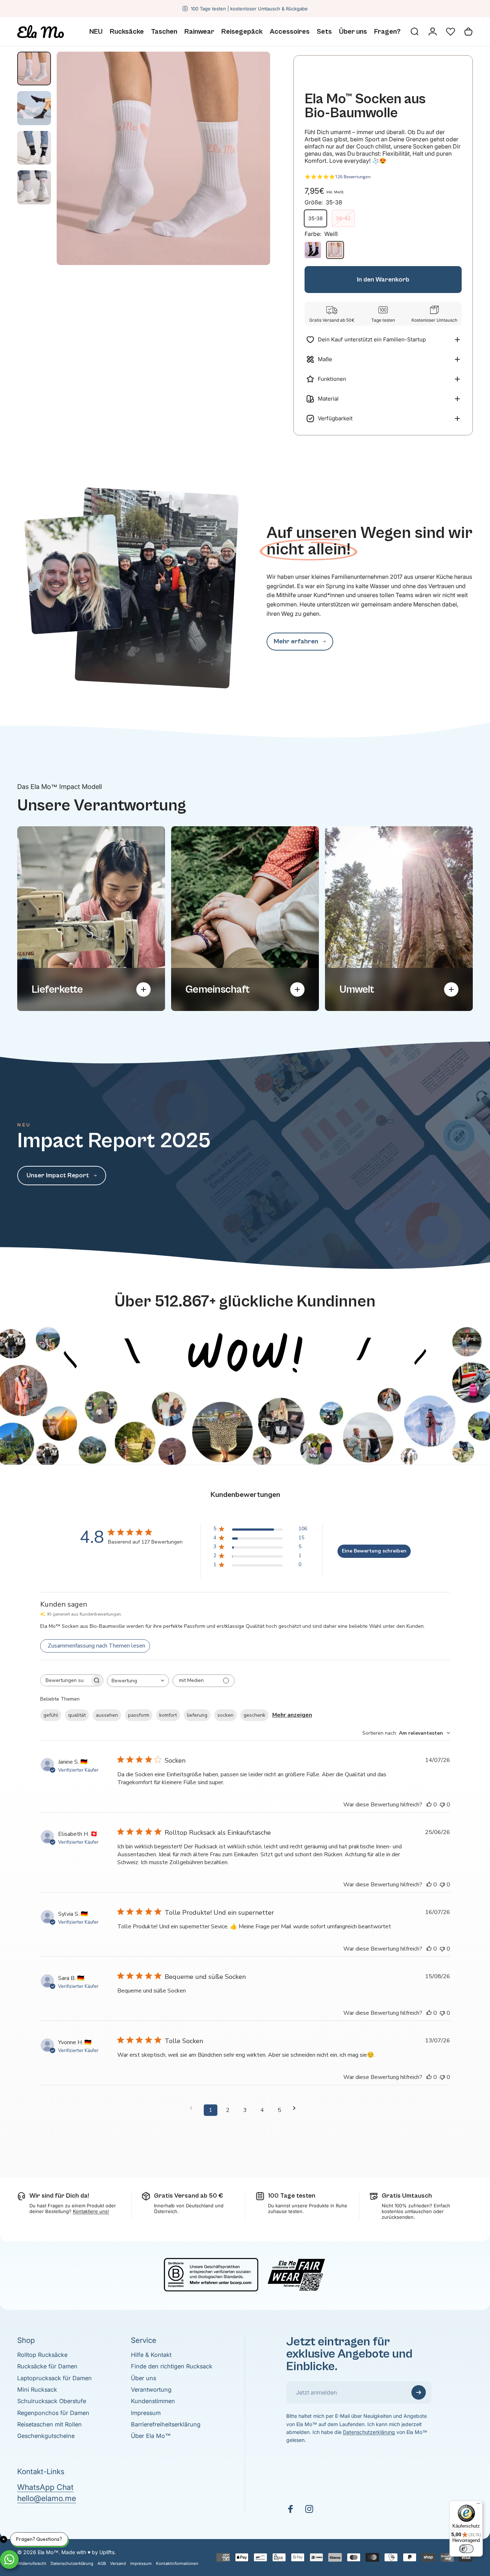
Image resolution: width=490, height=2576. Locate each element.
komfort (168, 1715)
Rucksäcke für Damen (47, 2366)
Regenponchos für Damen (53, 2413)
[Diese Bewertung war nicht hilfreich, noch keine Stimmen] (442, 1805)
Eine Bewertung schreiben (374, 1551)
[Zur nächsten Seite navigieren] (297, 2108)
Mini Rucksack (37, 2390)
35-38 (315, 218)
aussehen (107, 1715)
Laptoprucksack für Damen (55, 2378)
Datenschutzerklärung (369, 2432)
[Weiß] (335, 250)
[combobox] (138, 1681)
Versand (118, 2563)
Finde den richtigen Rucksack (172, 2366)
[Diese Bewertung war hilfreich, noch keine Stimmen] (429, 1805)
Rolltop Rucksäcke (42, 2355)
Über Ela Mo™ (151, 2436)
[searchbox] (65, 1680)
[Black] (313, 250)
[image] (245, 1317)
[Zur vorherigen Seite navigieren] (193, 2108)
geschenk (255, 1715)
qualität (77, 1715)
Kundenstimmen (153, 2401)
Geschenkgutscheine (46, 2436)
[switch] (466, 2549)
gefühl (51, 1715)
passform (139, 1715)
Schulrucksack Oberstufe (52, 2401)
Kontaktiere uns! (91, 2211)
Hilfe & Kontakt (151, 2355)
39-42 (343, 218)
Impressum (146, 2413)
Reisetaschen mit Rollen (50, 2424)
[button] (451, 32)
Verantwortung (151, 2390)
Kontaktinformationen (177, 2563)
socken (225, 1715)
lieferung (197, 1715)
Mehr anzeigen (292, 1715)
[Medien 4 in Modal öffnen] (163, 158)
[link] (300, 642)
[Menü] (479, 2505)
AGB (102, 2563)
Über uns (143, 2378)
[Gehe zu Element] (34, 68)
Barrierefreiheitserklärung (166, 2424)
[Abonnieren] (419, 2392)
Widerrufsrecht (32, 2563)
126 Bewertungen (353, 177)
